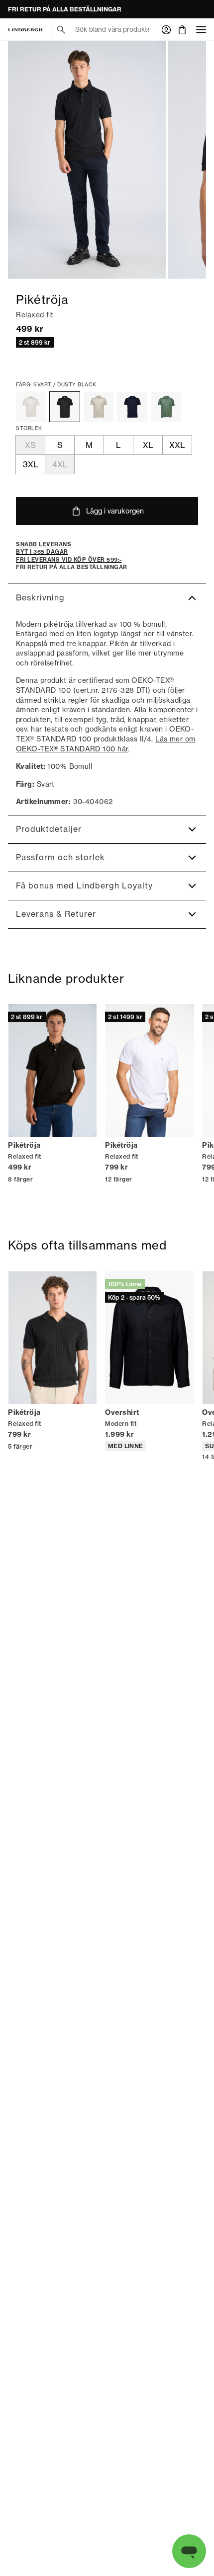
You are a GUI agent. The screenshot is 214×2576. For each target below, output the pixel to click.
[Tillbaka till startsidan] (25, 30)
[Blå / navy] (132, 407)
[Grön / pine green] (166, 407)
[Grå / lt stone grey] (99, 407)
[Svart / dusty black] (65, 407)
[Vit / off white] (31, 407)
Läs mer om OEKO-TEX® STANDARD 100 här (106, 744)
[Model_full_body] (87, 160)
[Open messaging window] (189, 2551)
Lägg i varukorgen (115, 511)
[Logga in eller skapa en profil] (166, 30)
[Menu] (201, 30)
